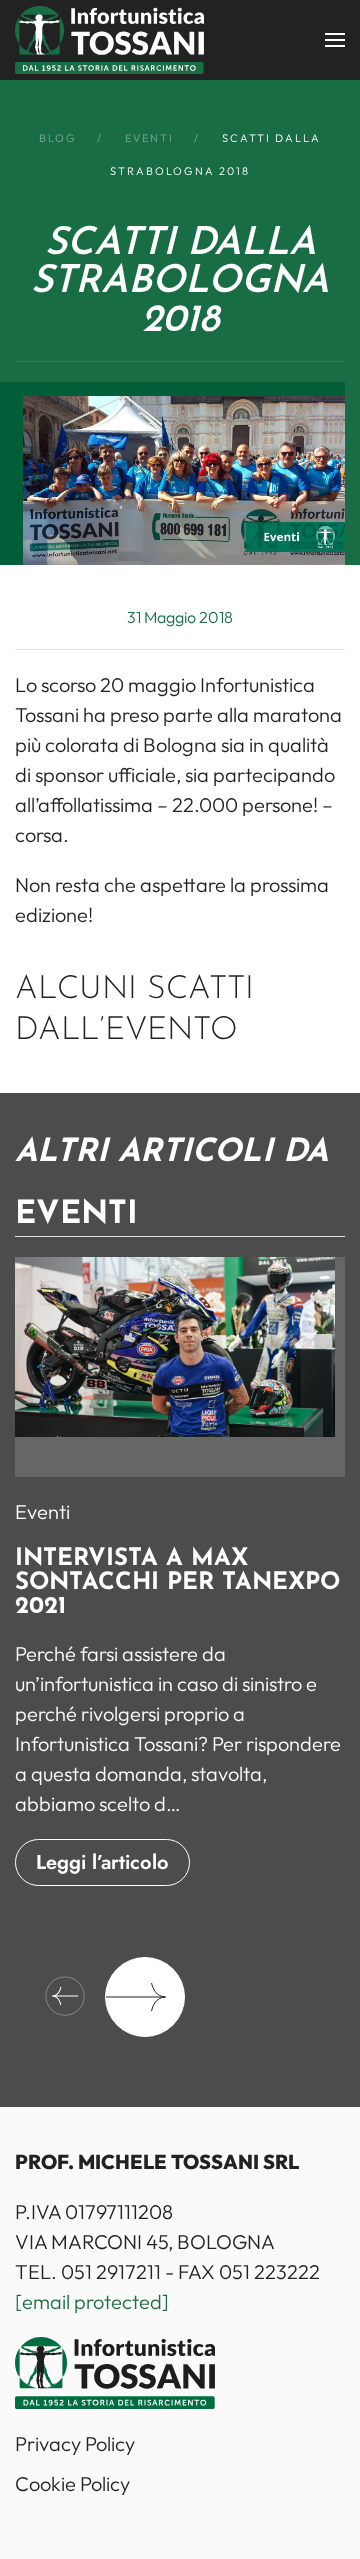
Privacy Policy (75, 2443)
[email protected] (92, 2301)
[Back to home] (109, 40)
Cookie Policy (72, 2483)
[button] (335, 40)
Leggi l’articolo (102, 1863)
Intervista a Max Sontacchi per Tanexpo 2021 (177, 1584)
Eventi (42, 1512)
